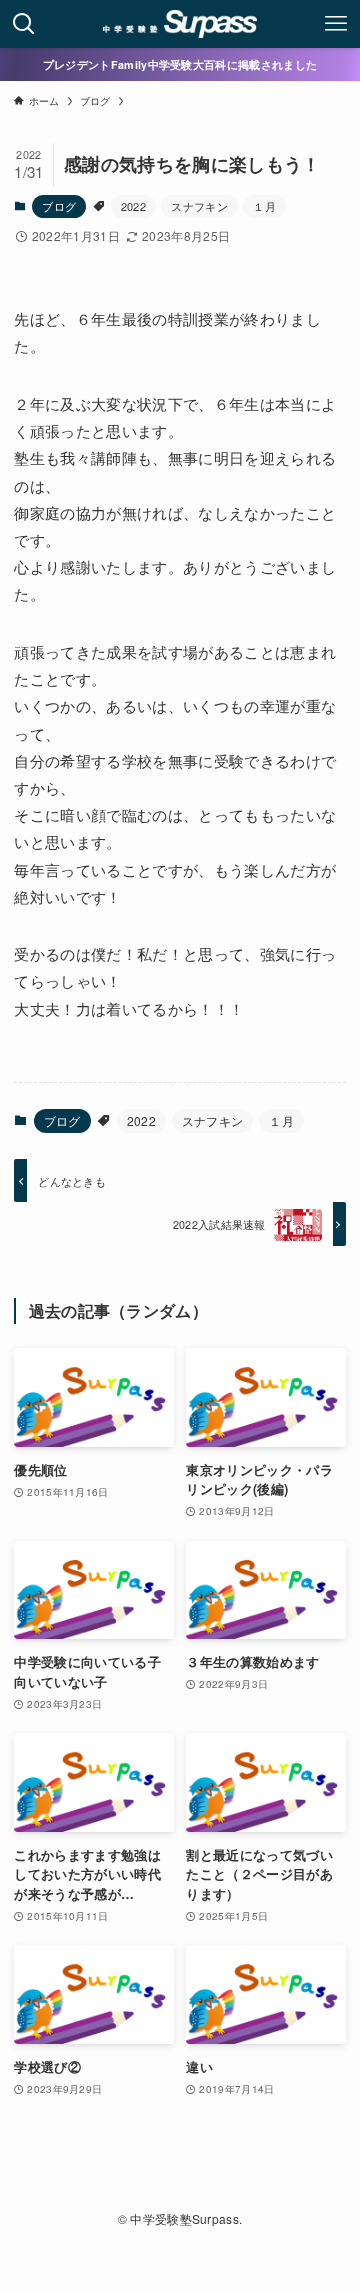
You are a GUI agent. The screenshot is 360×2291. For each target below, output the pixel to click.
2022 (133, 206)
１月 (264, 206)
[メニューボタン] (336, 24)
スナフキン (199, 206)
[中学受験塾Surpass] (180, 24)
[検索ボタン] (24, 24)
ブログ (59, 206)
